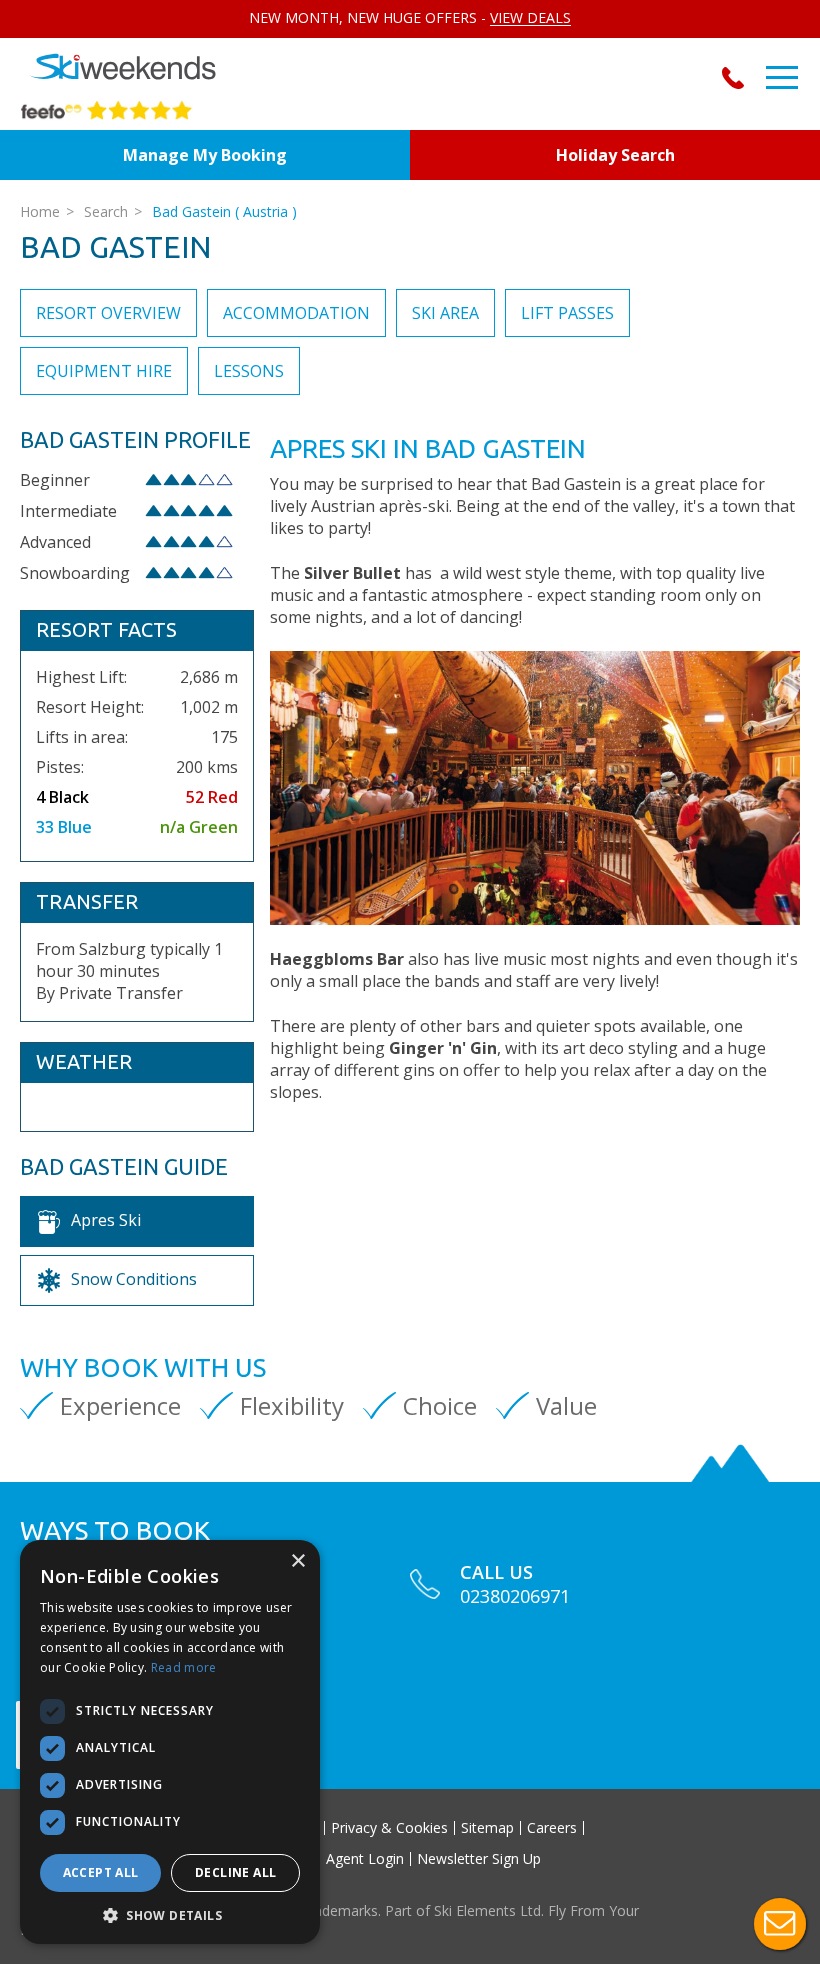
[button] (170, 1914)
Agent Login (365, 1859)
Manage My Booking (205, 155)
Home (40, 211)
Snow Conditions (134, 1279)
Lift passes (567, 313)
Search (106, 211)
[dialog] (170, 1742)
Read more (184, 1667)
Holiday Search (615, 155)
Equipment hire (104, 371)
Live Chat (780, 1924)
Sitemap (487, 1828)
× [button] (297, 1561)
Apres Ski (106, 1220)
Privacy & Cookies (389, 1828)
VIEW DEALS (530, 17)
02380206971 (737, 78)
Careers (552, 1828)
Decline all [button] (235, 1872)
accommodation (296, 313)
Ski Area (445, 313)
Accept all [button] (101, 1872)
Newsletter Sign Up (479, 1859)
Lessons (249, 371)
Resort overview (108, 313)
